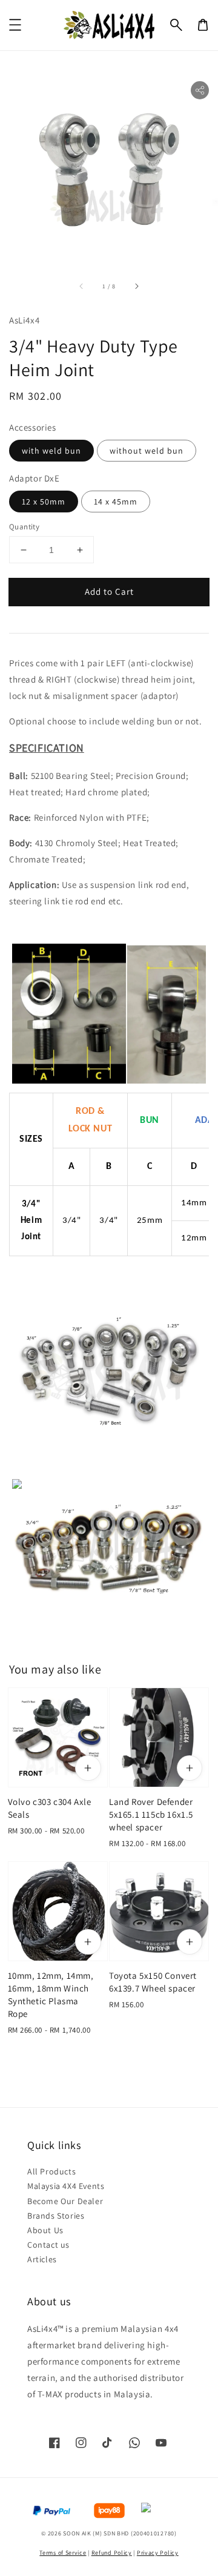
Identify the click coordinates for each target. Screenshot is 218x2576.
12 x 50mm (44, 502)
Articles (42, 2259)
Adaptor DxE (35, 478)
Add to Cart (109, 591)
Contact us (48, 2245)
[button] (176, 25)
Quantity (24, 527)
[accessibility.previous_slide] (82, 286)
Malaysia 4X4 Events (66, 2186)
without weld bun (147, 451)
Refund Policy (112, 2553)
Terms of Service (63, 2553)
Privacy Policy (158, 2553)
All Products (51, 2171)
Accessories (33, 427)
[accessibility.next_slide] (136, 286)
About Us (45, 2230)
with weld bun (51, 451)
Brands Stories (56, 2216)
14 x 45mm (116, 502)
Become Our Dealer (65, 2201)
